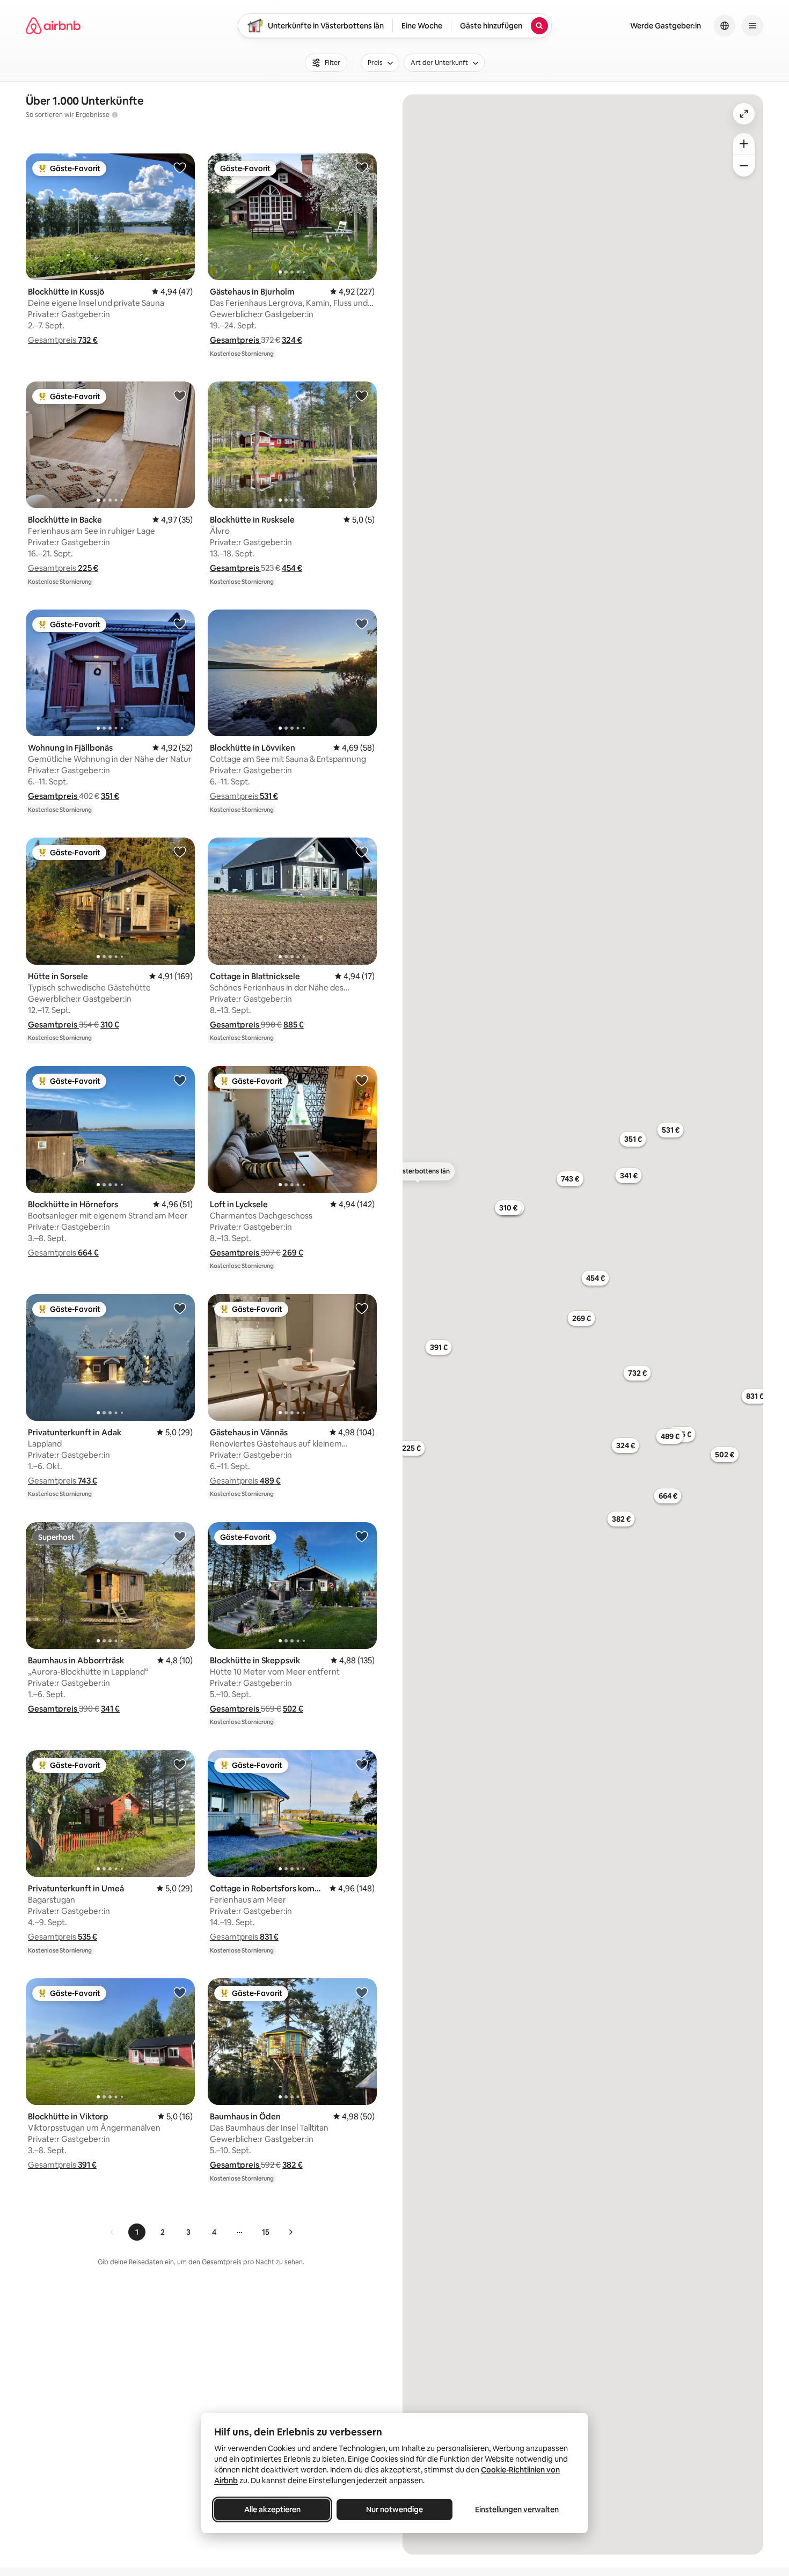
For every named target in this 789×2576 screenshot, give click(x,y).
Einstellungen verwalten (517, 2509)
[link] (112, 2232)
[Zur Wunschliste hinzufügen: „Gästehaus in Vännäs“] (362, 1308)
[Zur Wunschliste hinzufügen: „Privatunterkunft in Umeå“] (180, 1764)
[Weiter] (290, 2232)
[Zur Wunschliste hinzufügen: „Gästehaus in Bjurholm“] (362, 167)
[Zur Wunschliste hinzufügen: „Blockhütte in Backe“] (180, 395)
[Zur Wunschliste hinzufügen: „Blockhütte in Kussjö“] (180, 167)
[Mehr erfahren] (115, 115)
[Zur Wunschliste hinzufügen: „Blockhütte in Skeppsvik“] (362, 1536)
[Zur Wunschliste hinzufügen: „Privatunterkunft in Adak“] (180, 1308)
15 (266, 2232)
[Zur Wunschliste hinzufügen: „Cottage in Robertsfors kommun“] (362, 1764)
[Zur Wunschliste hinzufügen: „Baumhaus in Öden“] (362, 1992)
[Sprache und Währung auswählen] (725, 26)
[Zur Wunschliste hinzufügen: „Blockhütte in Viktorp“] (180, 1992)
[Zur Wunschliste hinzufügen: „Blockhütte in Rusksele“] (362, 395)
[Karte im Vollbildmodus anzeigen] (744, 114)
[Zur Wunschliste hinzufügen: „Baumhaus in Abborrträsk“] (180, 1536)
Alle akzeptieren (272, 2509)
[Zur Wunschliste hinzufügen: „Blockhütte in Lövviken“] (362, 623)
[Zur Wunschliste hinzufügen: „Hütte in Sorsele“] (180, 852)
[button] (63, 340)
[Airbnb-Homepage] (53, 26)
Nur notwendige (394, 2509)
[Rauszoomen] (744, 166)
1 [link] (137, 2232)
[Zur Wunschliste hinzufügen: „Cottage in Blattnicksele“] (362, 852)
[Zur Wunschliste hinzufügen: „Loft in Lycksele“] (362, 1080)
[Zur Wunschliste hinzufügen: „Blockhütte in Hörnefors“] (180, 1080)
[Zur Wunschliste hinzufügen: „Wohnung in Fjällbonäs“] (180, 623)
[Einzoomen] (744, 144)
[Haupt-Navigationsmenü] (753, 26)
